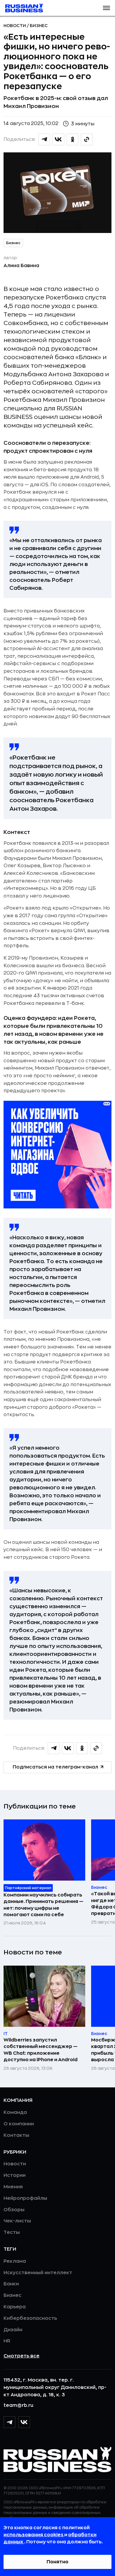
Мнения (13, 2187)
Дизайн (13, 2330)
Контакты (16, 2135)
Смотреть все (22, 2356)
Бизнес (39, 26)
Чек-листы (17, 2221)
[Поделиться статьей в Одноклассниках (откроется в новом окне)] (73, 139)
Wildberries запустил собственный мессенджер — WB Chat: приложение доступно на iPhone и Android (41, 2050)
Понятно (57, 2562)
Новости (15, 26)
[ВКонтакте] (24, 2422)
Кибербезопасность (30, 2318)
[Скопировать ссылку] (87, 139)
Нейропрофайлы (25, 2198)
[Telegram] (9, 2422)
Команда (15, 2112)
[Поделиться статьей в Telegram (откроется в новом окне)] (44, 139)
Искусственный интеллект (38, 2273)
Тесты (12, 2232)
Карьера (15, 2307)
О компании (19, 2124)
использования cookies (34, 2535)
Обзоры (14, 2210)
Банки (11, 2284)
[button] (106, 8)
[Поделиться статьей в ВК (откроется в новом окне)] (58, 139)
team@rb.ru (18, 2405)
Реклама (15, 2261)
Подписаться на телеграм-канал (55, 1767)
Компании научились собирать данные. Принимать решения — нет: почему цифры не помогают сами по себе (43, 1905)
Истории (15, 2175)
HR (7, 2341)
